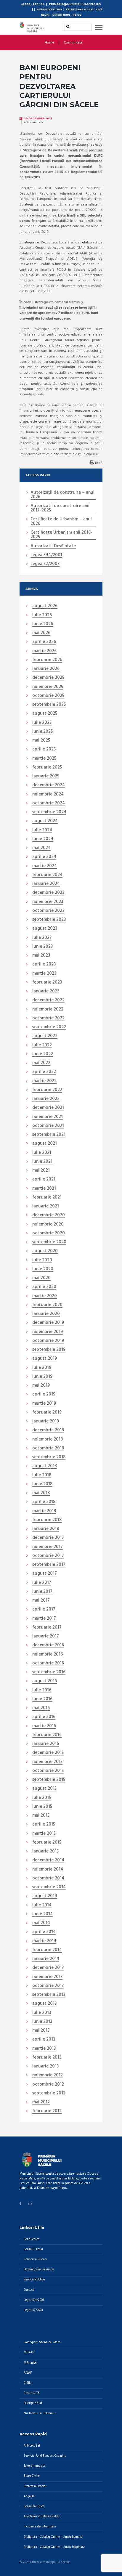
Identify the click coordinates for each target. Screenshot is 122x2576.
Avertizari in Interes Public (42, 2517)
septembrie (49, 705)
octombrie (48, 696)
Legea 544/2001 (46, 555)
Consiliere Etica (34, 2507)
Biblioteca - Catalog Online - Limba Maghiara (54, 2547)
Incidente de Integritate (40, 2527)
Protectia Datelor (35, 2486)
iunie (43, 624)
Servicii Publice (34, 2280)
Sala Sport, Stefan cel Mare (42, 2342)
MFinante (30, 2363)
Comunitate (73, 43)
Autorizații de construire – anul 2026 (62, 495)
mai (41, 633)
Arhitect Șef (32, 2446)
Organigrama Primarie (39, 2270)
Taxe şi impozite (34, 2466)
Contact (29, 2290)
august (45, 606)
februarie (47, 660)
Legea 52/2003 (45, 564)
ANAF (28, 2373)
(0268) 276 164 (33, 4)
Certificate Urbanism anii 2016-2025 (61, 535)
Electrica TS (32, 2393)
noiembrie (48, 687)
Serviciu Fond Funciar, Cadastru (45, 2456)
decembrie (48, 678)
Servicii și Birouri (35, 2260)
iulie (42, 615)
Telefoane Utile (79, 9)
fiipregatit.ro (49, 9)
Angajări (29, 2496)
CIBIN (28, 2383)
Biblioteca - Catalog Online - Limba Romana (53, 2537)
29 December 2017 (38, 118)
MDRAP (29, 2353)
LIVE (99, 9)
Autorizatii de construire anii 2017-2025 (60, 508)
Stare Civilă (31, 2476)
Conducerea (32, 2239)
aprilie (44, 642)
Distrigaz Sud (33, 2403)
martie (44, 651)
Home (49, 43)
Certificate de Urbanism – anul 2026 (61, 522)
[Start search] (66, 27)
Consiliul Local (33, 2249)
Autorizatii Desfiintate (53, 546)
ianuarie (46, 669)
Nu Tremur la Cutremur (40, 2414)
